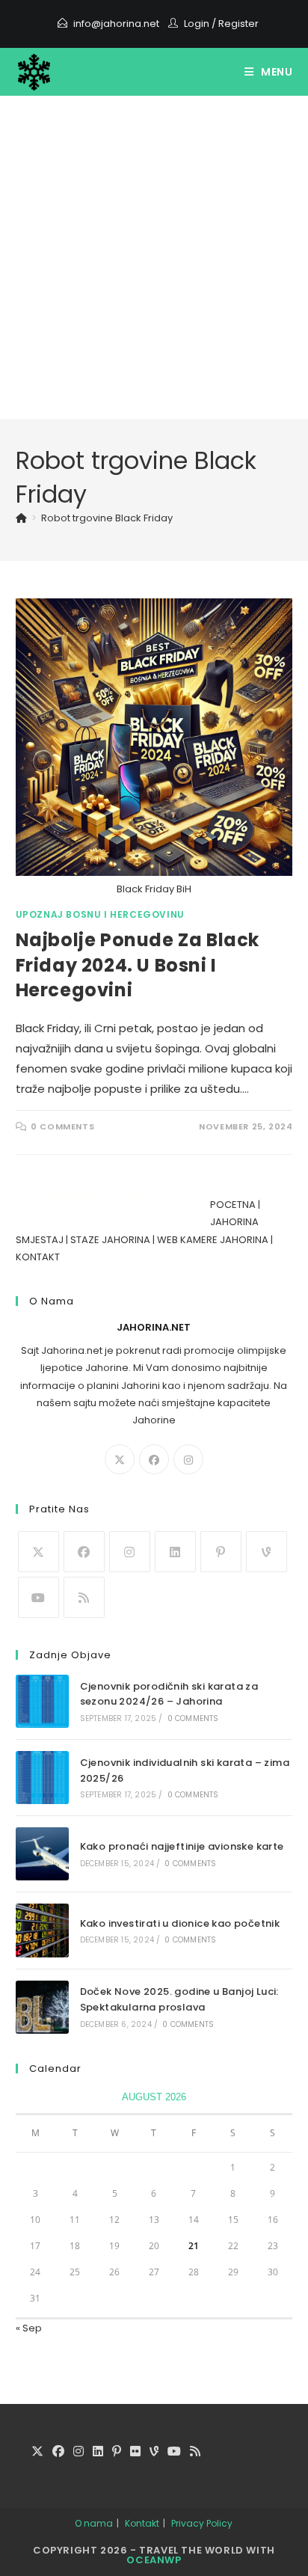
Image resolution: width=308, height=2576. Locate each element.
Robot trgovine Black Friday (107, 518)
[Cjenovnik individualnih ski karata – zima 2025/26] (42, 1778)
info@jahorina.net (116, 24)
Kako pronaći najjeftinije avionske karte (182, 1846)
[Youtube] (38, 1597)
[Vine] (267, 1552)
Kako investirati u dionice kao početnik (180, 1923)
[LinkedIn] (175, 1552)
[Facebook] (154, 1459)
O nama (94, 2523)
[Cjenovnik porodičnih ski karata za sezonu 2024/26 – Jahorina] (42, 1701)
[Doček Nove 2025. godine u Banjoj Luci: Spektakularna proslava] (42, 2007)
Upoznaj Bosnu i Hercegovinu (100, 914)
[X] (120, 1459)
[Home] (21, 518)
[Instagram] (188, 1459)
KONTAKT (38, 1257)
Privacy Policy (202, 2523)
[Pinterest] (221, 1552)
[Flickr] (135, 2452)
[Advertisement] (154, 257)
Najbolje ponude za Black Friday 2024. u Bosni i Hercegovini (138, 965)
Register (238, 24)
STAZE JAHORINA (110, 1240)
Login (197, 24)
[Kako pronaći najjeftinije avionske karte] (42, 1854)
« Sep (29, 2328)
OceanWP (154, 2560)
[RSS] (84, 1597)
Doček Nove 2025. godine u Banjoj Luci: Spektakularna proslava (179, 1999)
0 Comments (62, 1126)
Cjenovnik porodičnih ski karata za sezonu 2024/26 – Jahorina (169, 1694)
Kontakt (142, 2523)
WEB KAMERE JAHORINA (213, 1240)
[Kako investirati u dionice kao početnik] (42, 1930)
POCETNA (233, 1205)
